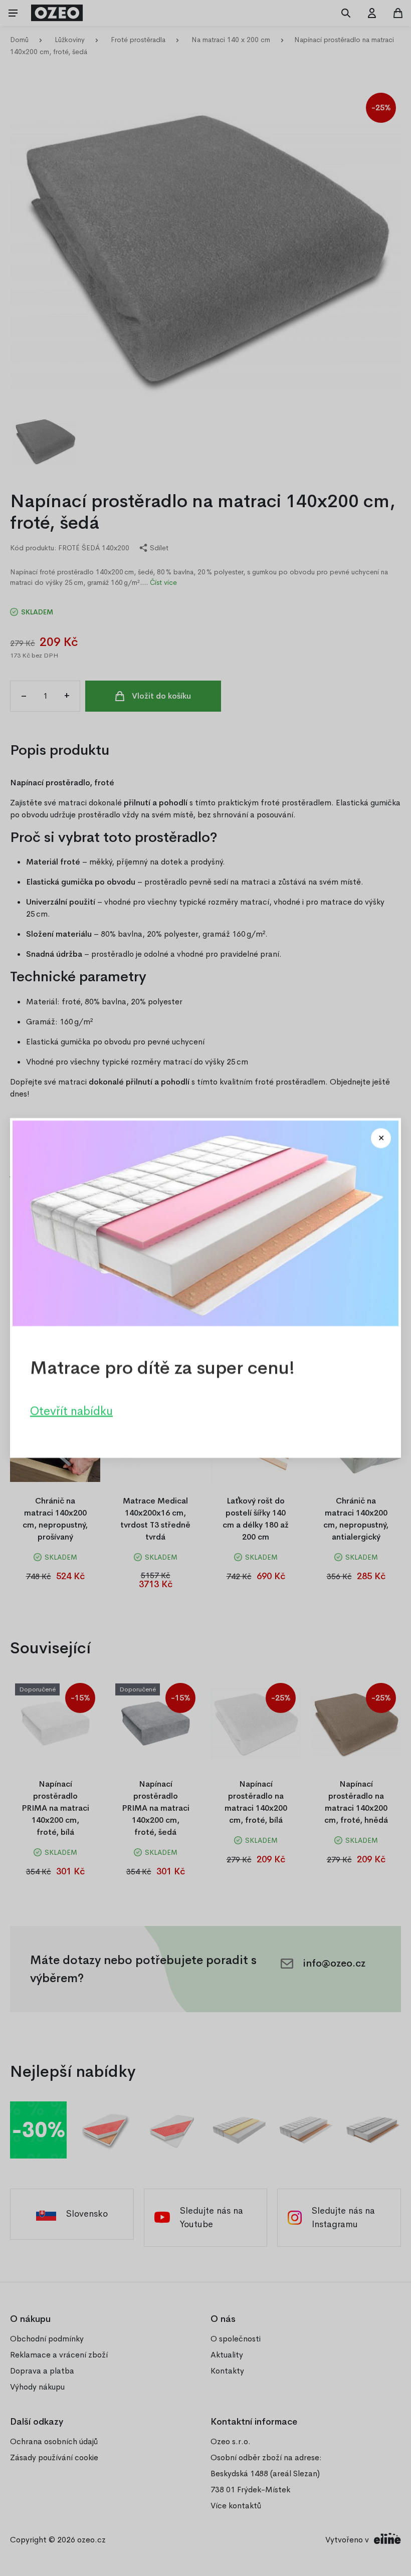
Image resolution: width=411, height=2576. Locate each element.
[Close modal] (381, 1138)
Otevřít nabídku (71, 1411)
